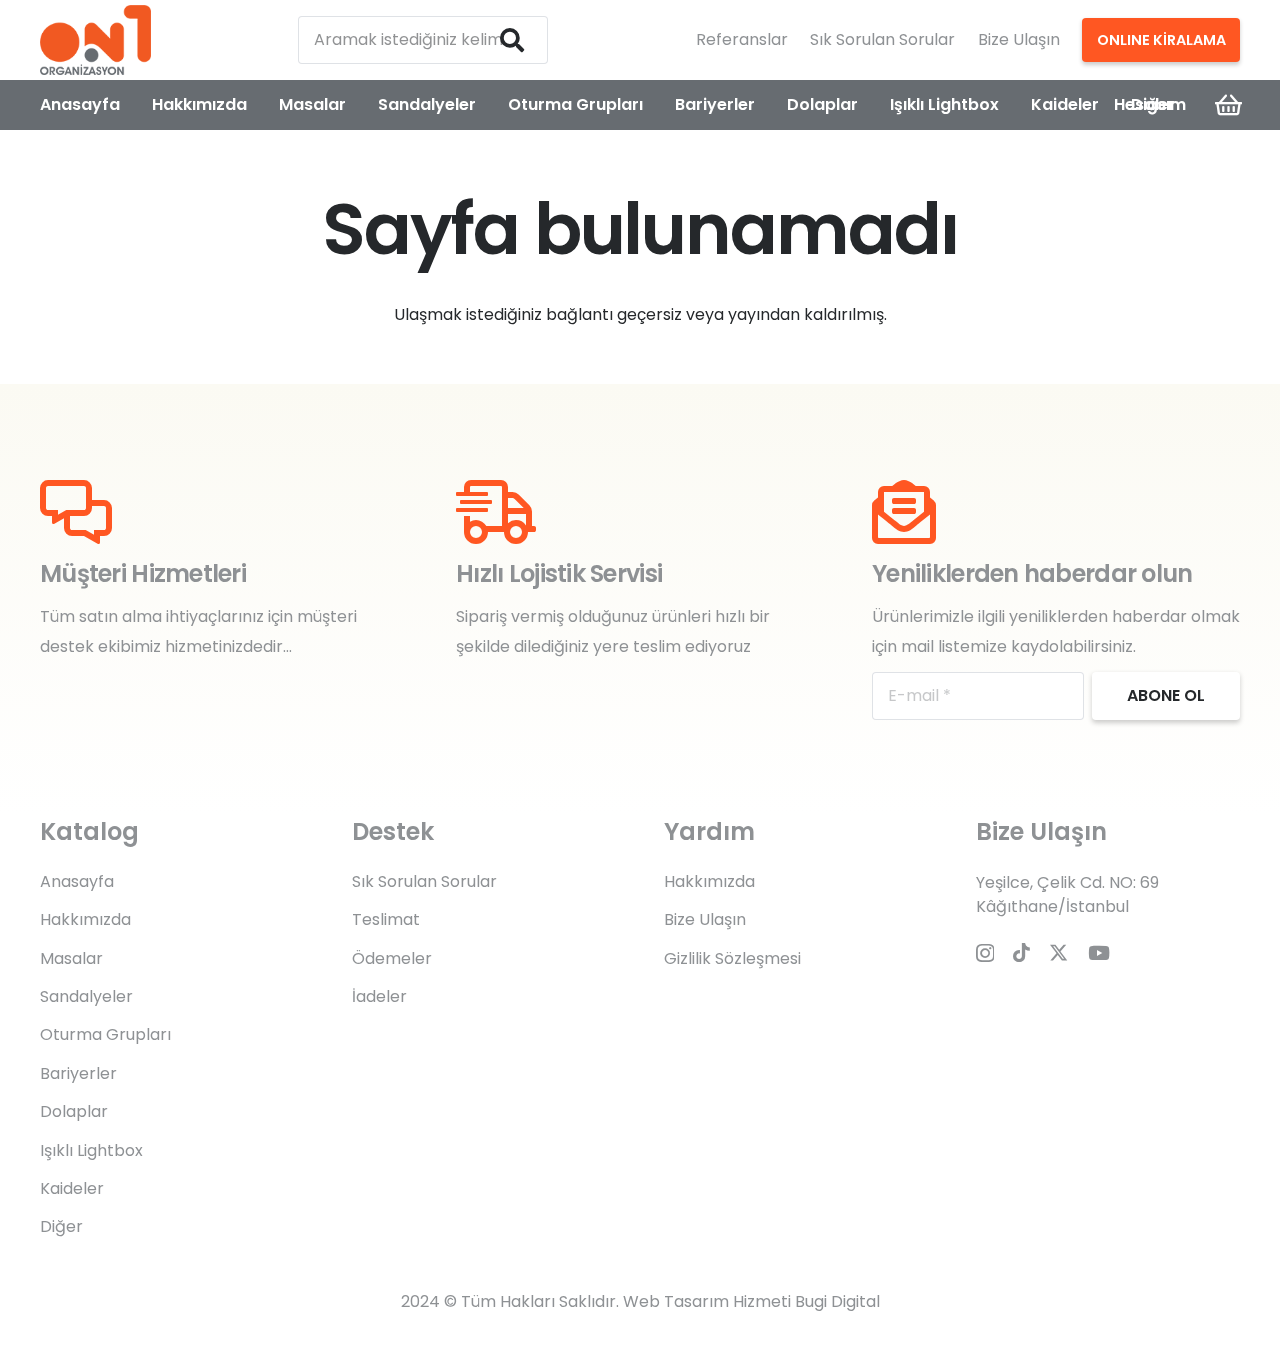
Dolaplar (74, 1111)
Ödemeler (392, 958)
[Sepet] (1228, 105)
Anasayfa (77, 881)
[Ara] (512, 40)
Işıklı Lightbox (91, 1150)
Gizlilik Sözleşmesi (732, 958)
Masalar (71, 958)
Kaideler (72, 1188)
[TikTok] (1021, 952)
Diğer (61, 1226)
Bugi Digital (837, 1301)
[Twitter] (1058, 952)
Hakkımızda (85, 919)
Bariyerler (78, 1073)
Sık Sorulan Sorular (882, 39)
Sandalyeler (86, 996)
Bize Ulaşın (1019, 39)
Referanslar (742, 39)
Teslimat (386, 919)
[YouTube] (1099, 952)
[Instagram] (985, 953)
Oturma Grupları (105, 1034)
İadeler (379, 996)
